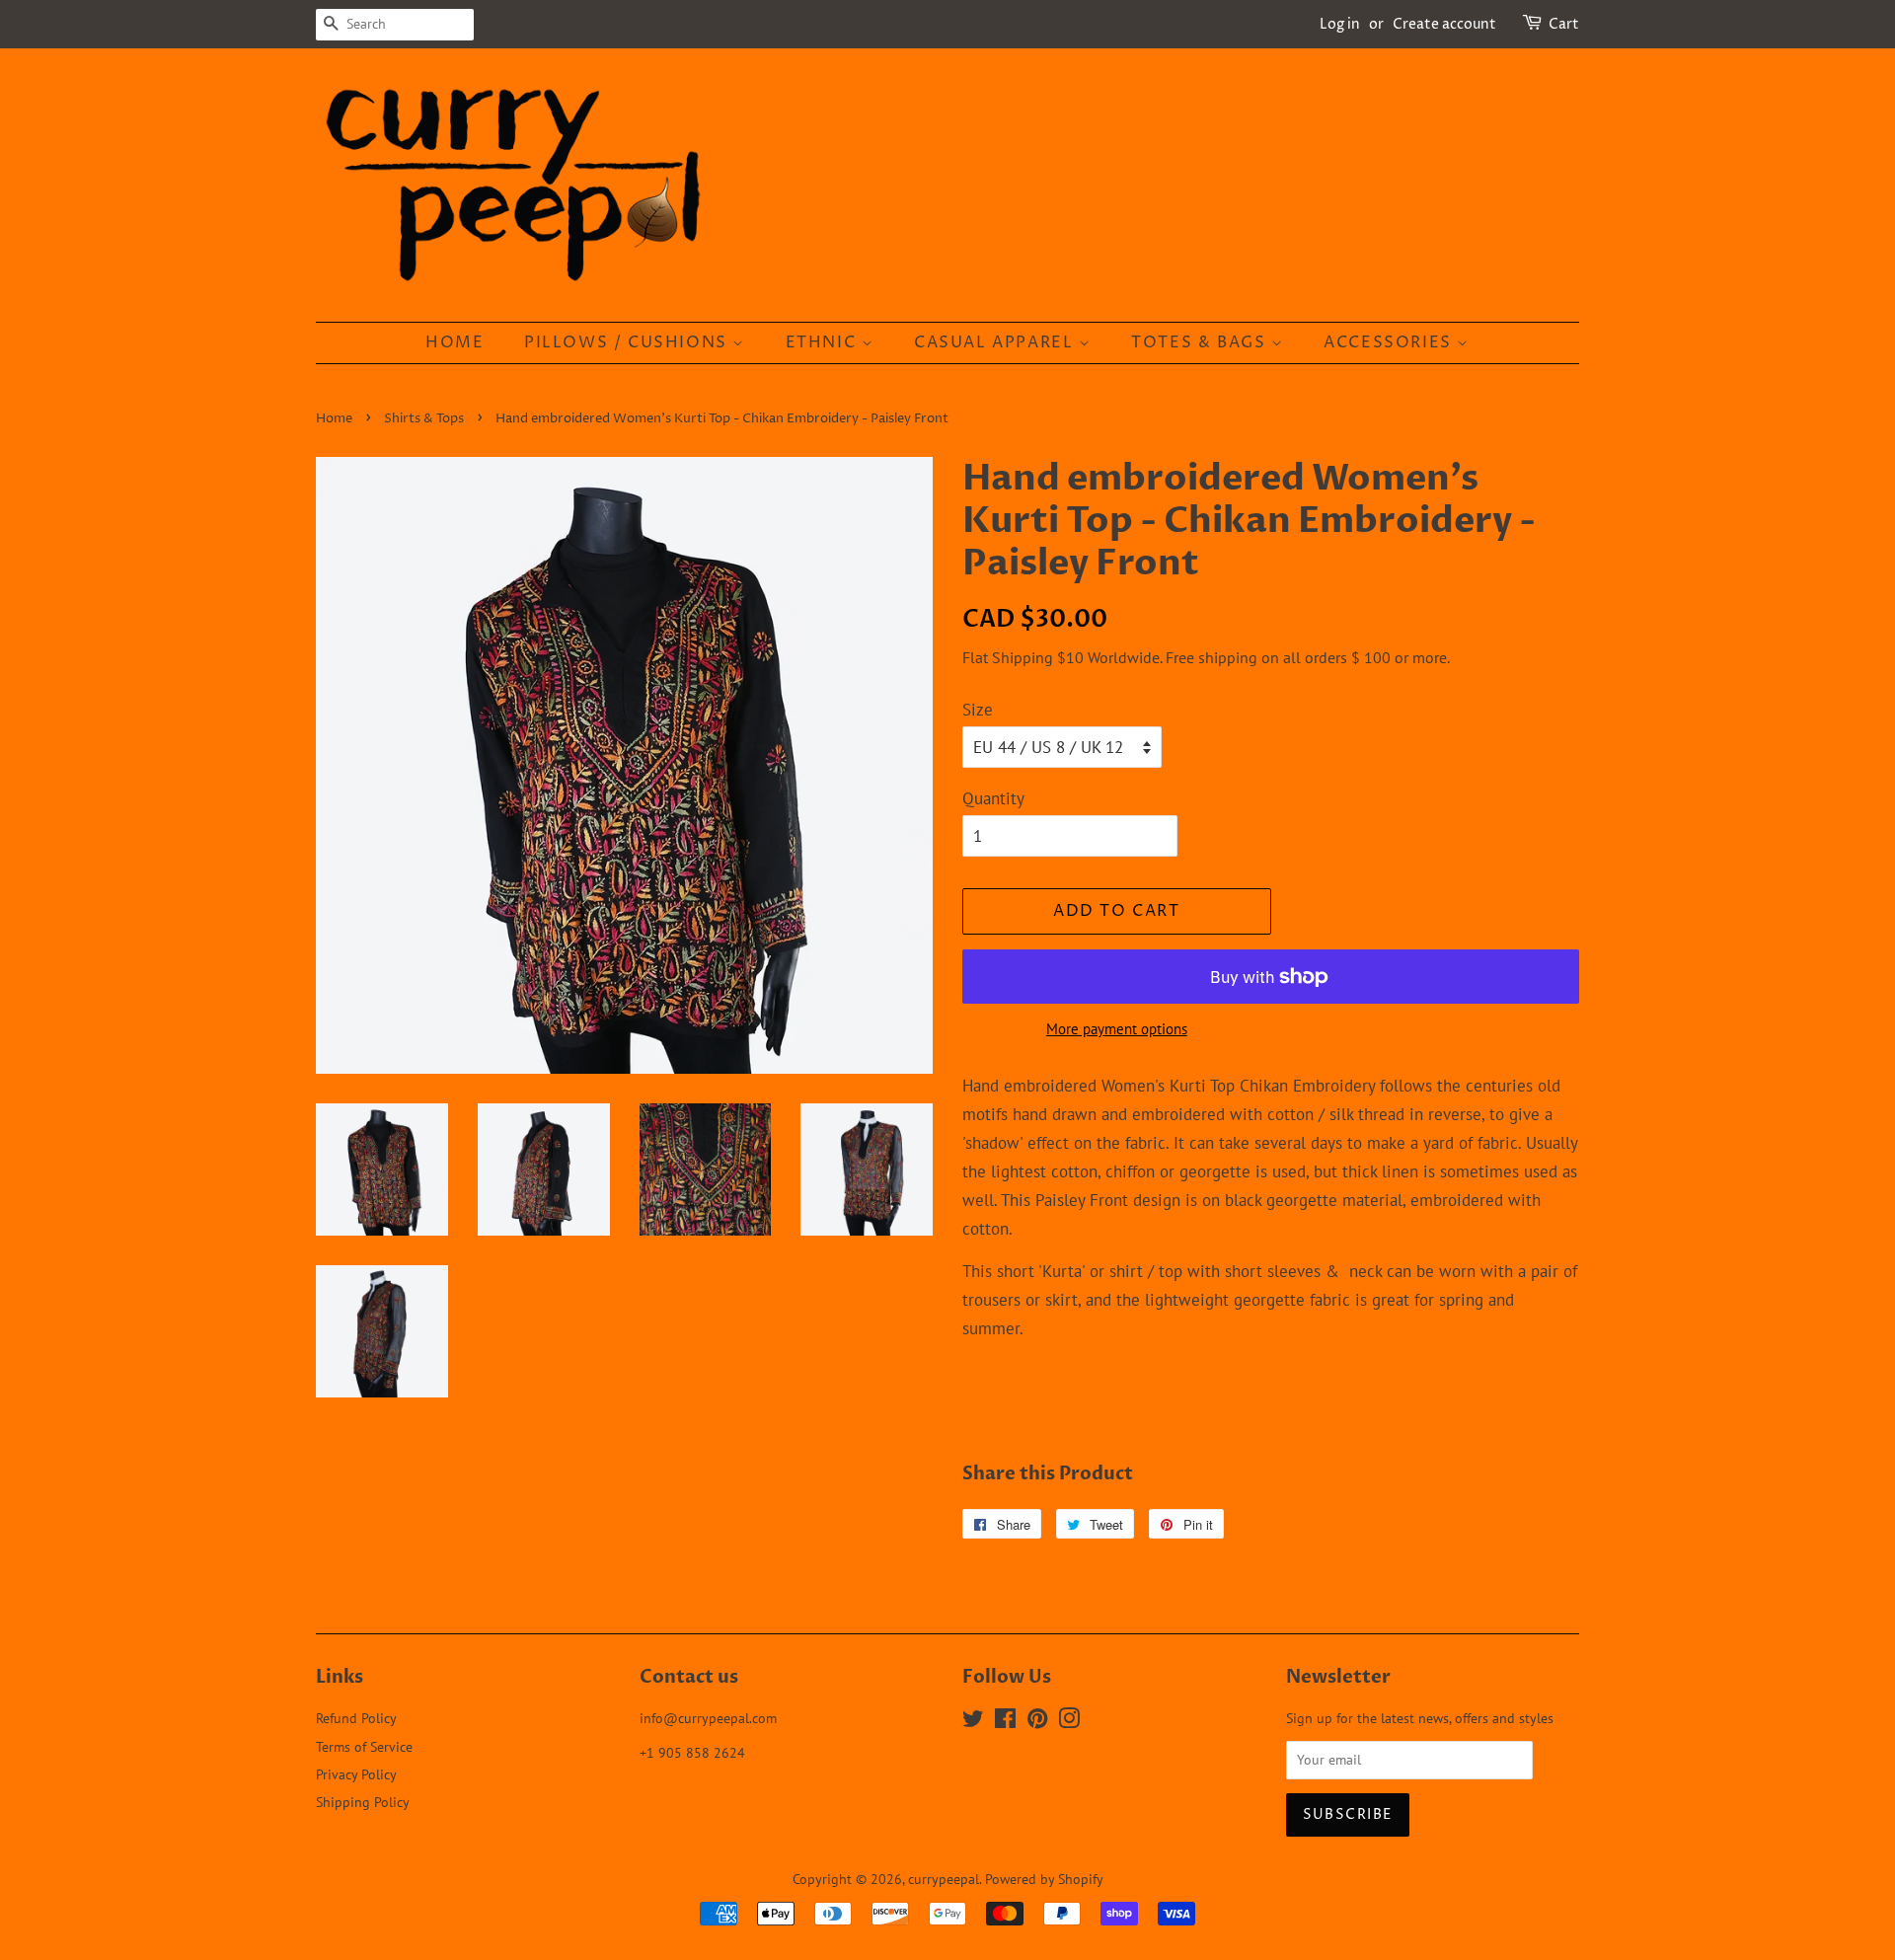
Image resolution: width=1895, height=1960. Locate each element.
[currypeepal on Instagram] (1069, 1722)
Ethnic (824, 342)
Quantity (993, 798)
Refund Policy (356, 1718)
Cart (1564, 24)
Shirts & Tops (424, 419)
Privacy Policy (356, 1774)
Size (978, 710)
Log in (1340, 24)
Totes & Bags (1201, 342)
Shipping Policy (363, 1802)
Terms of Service (364, 1746)
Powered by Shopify (1044, 1879)
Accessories (1390, 342)
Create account (1444, 24)
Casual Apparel (996, 342)
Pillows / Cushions (628, 342)
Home (455, 342)
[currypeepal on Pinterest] (1037, 1722)
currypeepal (944, 1879)
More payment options (1117, 1029)
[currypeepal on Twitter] (973, 1722)
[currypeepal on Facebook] (1005, 1722)
